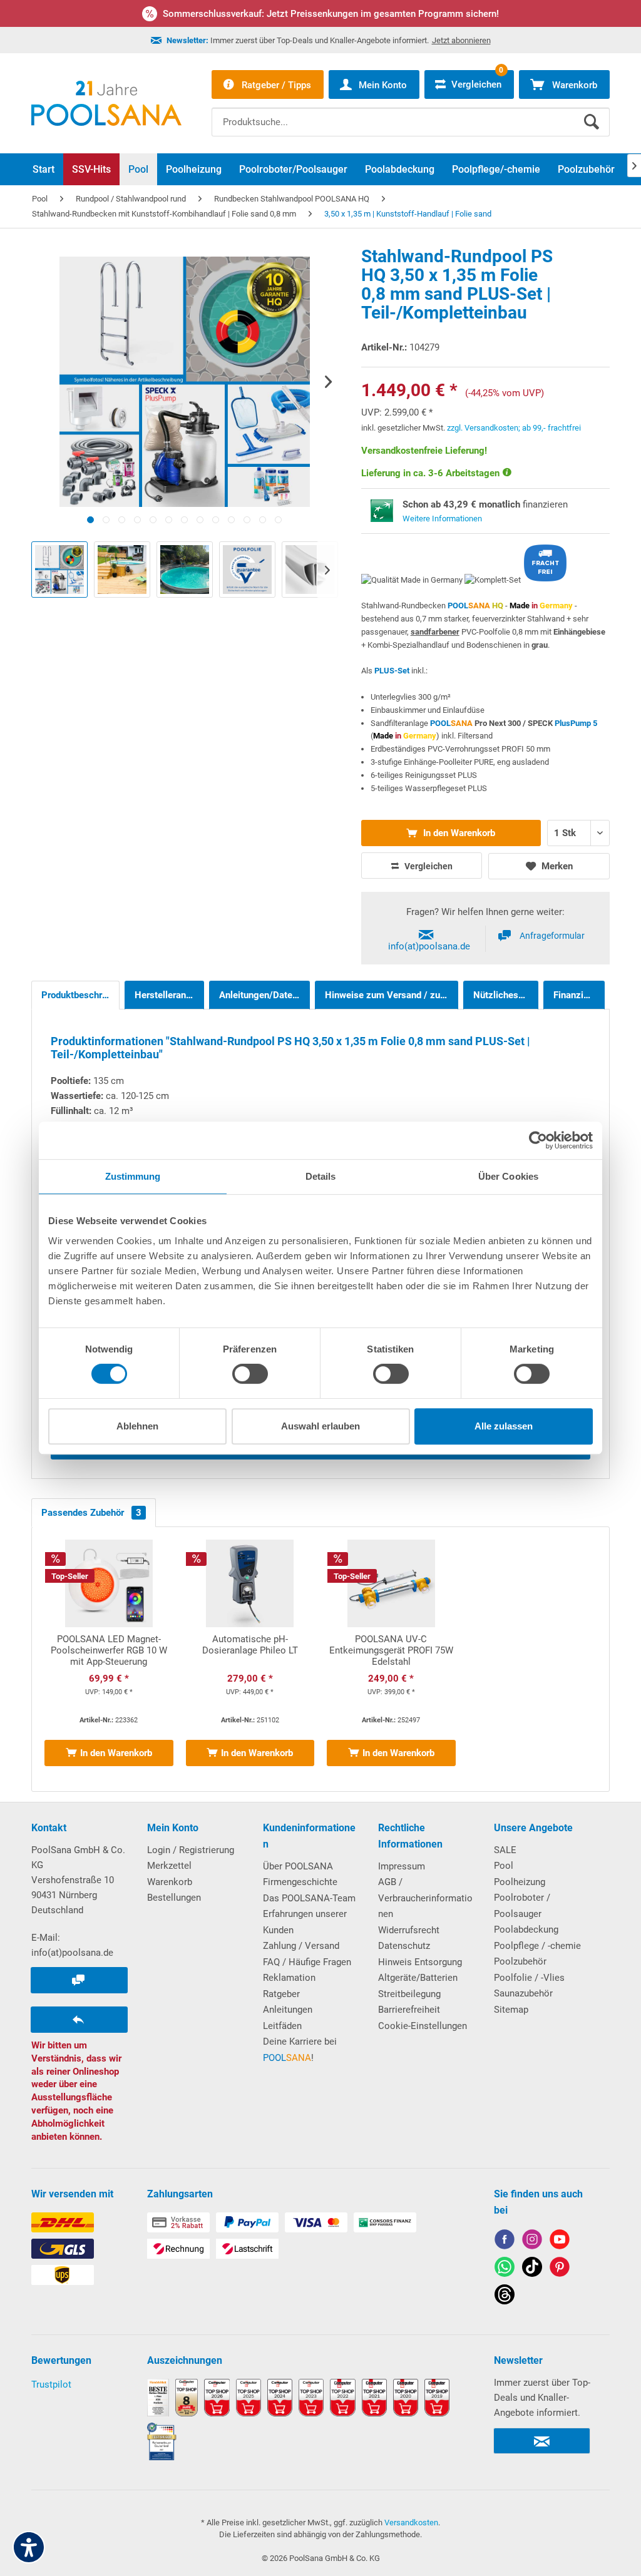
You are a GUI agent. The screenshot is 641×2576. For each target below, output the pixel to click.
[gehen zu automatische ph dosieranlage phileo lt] (250, 1659)
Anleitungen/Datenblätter (264, 995)
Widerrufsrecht (409, 1930)
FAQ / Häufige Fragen (307, 1962)
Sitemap (511, 2010)
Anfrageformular (552, 936)
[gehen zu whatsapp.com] (505, 2269)
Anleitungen (288, 2010)
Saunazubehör (523, 1993)
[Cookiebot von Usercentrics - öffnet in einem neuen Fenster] (538, 1140)
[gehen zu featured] (560, 2241)
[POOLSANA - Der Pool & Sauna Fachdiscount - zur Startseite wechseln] (106, 103)
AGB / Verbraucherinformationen (425, 1898)
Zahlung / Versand (301, 1946)
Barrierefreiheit (409, 2010)
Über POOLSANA (298, 1866)
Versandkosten (411, 2522)
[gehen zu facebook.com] (505, 2241)
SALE (505, 1850)
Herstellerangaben (169, 995)
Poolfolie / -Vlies (529, 1978)
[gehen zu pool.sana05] (532, 2241)
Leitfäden (282, 2026)
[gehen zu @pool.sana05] (505, 2297)
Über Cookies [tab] (508, 1176)
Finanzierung (579, 995)
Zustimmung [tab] (133, 1176)
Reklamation (289, 1978)
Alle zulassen (504, 1426)
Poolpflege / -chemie (537, 1946)
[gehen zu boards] (560, 2269)
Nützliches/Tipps (506, 995)
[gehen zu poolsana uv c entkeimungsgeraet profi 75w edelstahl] (391, 1659)
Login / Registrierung (191, 1850)
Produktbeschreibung (80, 995)
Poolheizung (520, 1882)
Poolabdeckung (526, 1929)
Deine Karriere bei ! (300, 2050)
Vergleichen (428, 866)
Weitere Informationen (442, 519)
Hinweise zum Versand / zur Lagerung (392, 995)
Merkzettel (169, 1866)
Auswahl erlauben (320, 1426)
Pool (504, 1866)
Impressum (402, 1866)
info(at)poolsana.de (429, 946)
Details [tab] (321, 1176)
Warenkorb (170, 1882)
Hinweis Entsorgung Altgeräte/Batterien (420, 1970)
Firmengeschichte (300, 1882)
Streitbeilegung (409, 1994)
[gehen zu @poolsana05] (532, 2269)
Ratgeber (281, 1994)
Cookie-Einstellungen (423, 2026)
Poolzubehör (520, 1961)
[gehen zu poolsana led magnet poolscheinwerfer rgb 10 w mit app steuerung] (109, 1659)
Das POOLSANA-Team (309, 1898)
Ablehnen (137, 1426)
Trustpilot (51, 2384)
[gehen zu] (90, 520)
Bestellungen (174, 1898)
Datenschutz (404, 1946)
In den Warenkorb (458, 833)
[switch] (250, 1374)
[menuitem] (411, 113)
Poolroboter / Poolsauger (522, 1906)
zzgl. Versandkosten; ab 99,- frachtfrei (514, 428)
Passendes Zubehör (91, 1513)
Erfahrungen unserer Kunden (305, 1922)
